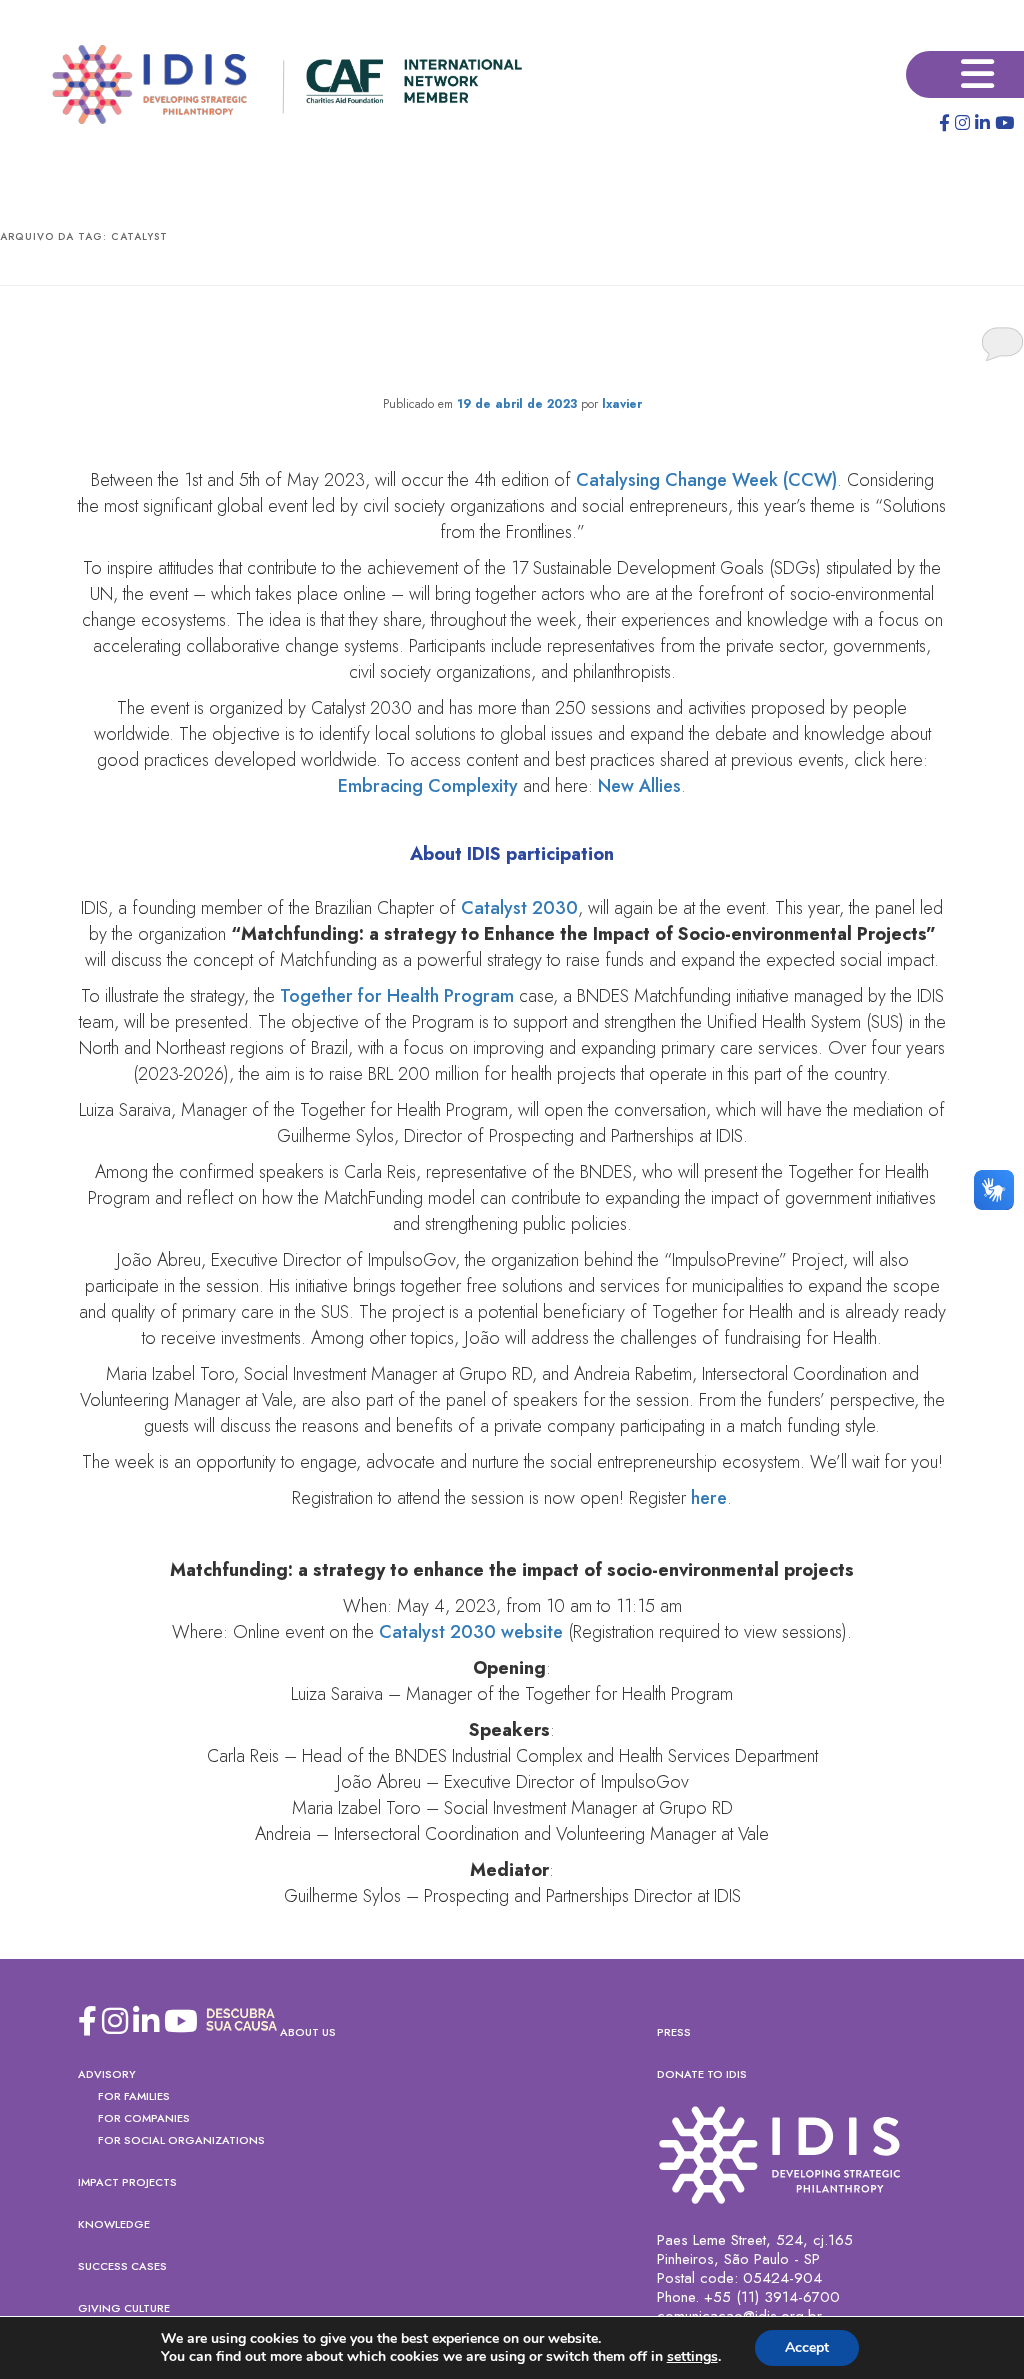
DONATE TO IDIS (702, 2074)
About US (308, 2032)
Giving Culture (124, 2308)
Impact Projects (127, 2182)
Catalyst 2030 (519, 908)
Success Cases (122, 2266)
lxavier (622, 404)
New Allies (639, 786)
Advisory (107, 2074)
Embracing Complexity (428, 786)
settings (692, 2357)
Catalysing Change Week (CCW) (706, 480)
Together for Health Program (397, 996)
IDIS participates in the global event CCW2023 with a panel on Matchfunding (512, 345)
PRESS (674, 2032)
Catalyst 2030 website (471, 1632)
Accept (807, 2347)
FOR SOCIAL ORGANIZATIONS (181, 2140)
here (709, 1498)
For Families (134, 2096)
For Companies (144, 2118)
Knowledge (114, 2224)
